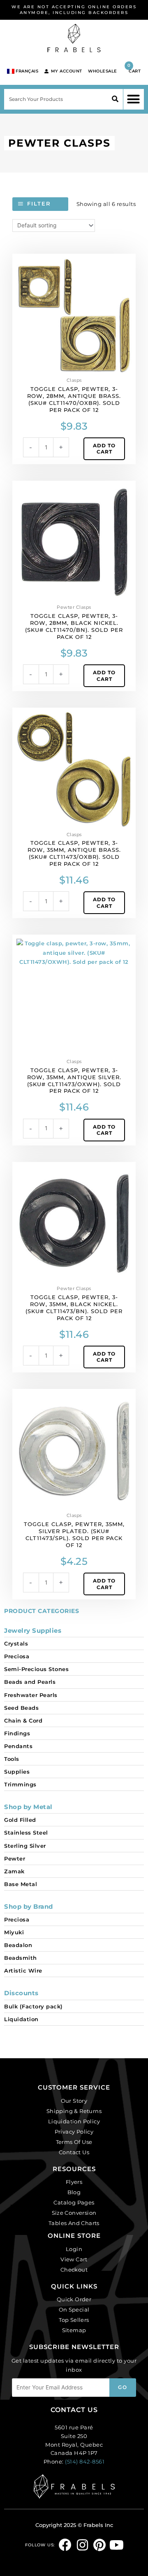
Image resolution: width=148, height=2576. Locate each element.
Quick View (74, 368)
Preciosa (17, 1656)
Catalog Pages (74, 2202)
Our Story (74, 2101)
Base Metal (21, 1884)
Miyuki (14, 1932)
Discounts (21, 1993)
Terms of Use (74, 2142)
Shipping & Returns (74, 2111)
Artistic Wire (23, 1971)
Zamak (14, 1871)
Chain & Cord (23, 1720)
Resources (74, 2169)
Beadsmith (21, 1958)
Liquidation (21, 2019)
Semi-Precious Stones (36, 1669)
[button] (134, 99)
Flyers (74, 2182)
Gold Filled (20, 1820)
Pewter (15, 1858)
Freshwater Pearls (31, 1695)
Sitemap (74, 2330)
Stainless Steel (26, 1833)
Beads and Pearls (30, 1682)
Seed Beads (21, 1708)
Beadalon (18, 1945)
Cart (134, 68)
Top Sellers (74, 2320)
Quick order (74, 2299)
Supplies (17, 1772)
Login (74, 2249)
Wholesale (103, 71)
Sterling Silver (25, 1846)
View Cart (74, 2259)
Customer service (74, 2087)
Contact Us (74, 2152)
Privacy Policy (74, 2132)
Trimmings (20, 1784)
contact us (74, 2410)
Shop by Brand (29, 1906)
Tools (12, 1759)
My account (67, 71)
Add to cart (104, 449)
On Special (74, 2310)
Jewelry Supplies (33, 1630)
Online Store (74, 2236)
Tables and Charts (74, 2223)
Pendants (18, 1746)
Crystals (16, 1643)
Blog (74, 2192)
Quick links (74, 2286)
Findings (17, 1733)
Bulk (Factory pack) (34, 2006)
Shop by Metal (28, 1807)
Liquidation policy (74, 2121)
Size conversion (74, 2213)
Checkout (74, 2270)
